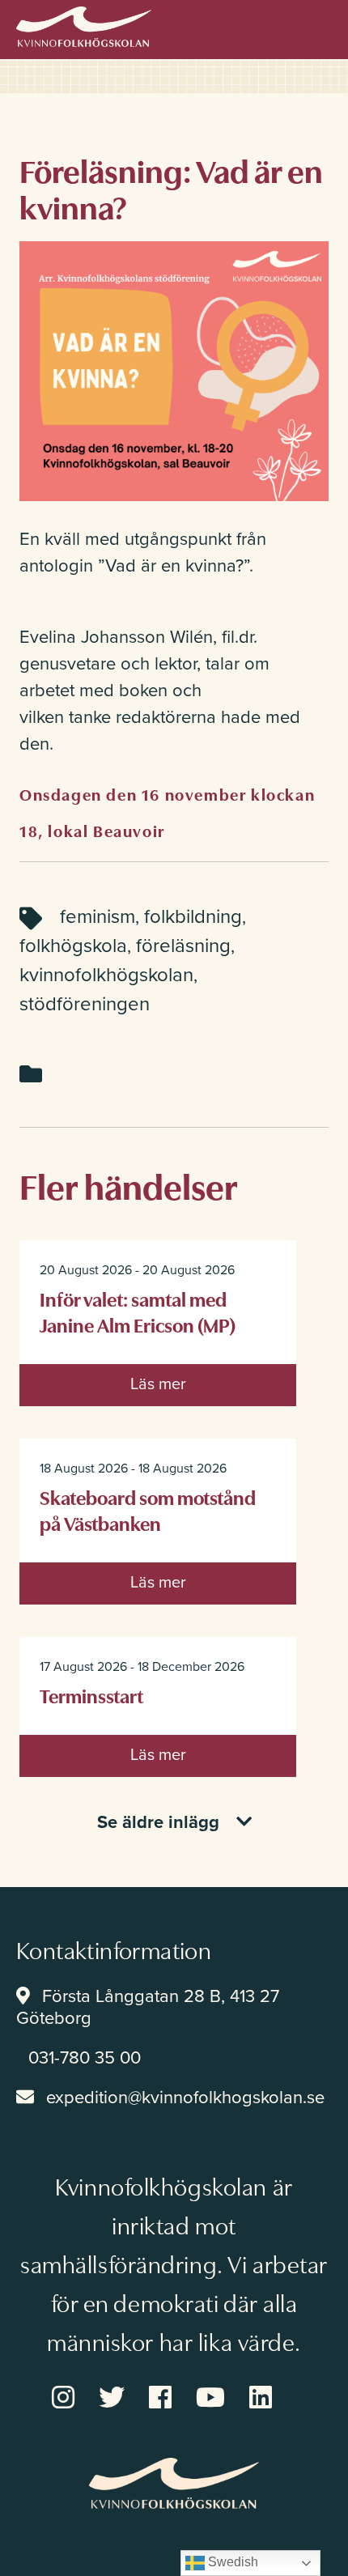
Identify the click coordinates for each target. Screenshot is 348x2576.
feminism (98, 917)
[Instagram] (75, 2403)
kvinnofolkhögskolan (106, 975)
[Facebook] (172, 2403)
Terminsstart (91, 1695)
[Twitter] (124, 2403)
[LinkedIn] (273, 2403)
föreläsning (183, 946)
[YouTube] (223, 2403)
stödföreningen (85, 1004)
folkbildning (193, 917)
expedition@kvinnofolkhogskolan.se (185, 2098)
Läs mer (158, 1384)
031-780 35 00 (85, 2058)
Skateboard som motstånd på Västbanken (148, 1509)
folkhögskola (73, 946)
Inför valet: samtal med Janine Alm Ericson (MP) (138, 1311)
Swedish (231, 2562)
